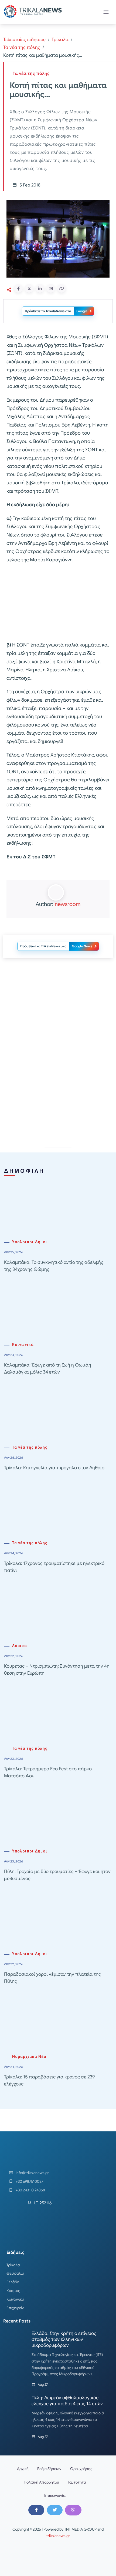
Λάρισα (20, 1646)
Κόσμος (13, 2291)
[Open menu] (106, 12)
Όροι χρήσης (81, 2469)
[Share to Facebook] (18, 288)
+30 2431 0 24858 (30, 2190)
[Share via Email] (51, 288)
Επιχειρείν (15, 2308)
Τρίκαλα (60, 40)
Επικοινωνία (55, 2495)
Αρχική (23, 2469)
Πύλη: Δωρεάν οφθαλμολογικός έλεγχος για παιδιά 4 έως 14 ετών (67, 2401)
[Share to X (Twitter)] (29, 288)
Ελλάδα (13, 2282)
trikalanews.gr (58, 2536)
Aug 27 (43, 2385)
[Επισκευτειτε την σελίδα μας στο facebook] (36, 2510)
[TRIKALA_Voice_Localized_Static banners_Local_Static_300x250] (58, 603)
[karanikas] (58, 1017)
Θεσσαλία (15, 2273)
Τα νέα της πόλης (22, 47)
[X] (55, 2510)
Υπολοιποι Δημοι (30, 1242)
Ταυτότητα (77, 2482)
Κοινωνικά (23, 1345)
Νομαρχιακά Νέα (29, 2057)
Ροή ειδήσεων (49, 2469)
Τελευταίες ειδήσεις (24, 40)
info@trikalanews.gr (32, 2173)
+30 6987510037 (29, 2181)
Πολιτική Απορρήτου (41, 2482)
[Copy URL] (62, 288)
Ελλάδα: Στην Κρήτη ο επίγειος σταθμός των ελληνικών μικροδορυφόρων (64, 2339)
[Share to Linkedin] (40, 288)
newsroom (68, 904)
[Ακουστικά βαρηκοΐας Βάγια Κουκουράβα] (58, 1094)
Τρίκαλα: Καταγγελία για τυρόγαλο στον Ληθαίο (54, 1468)
